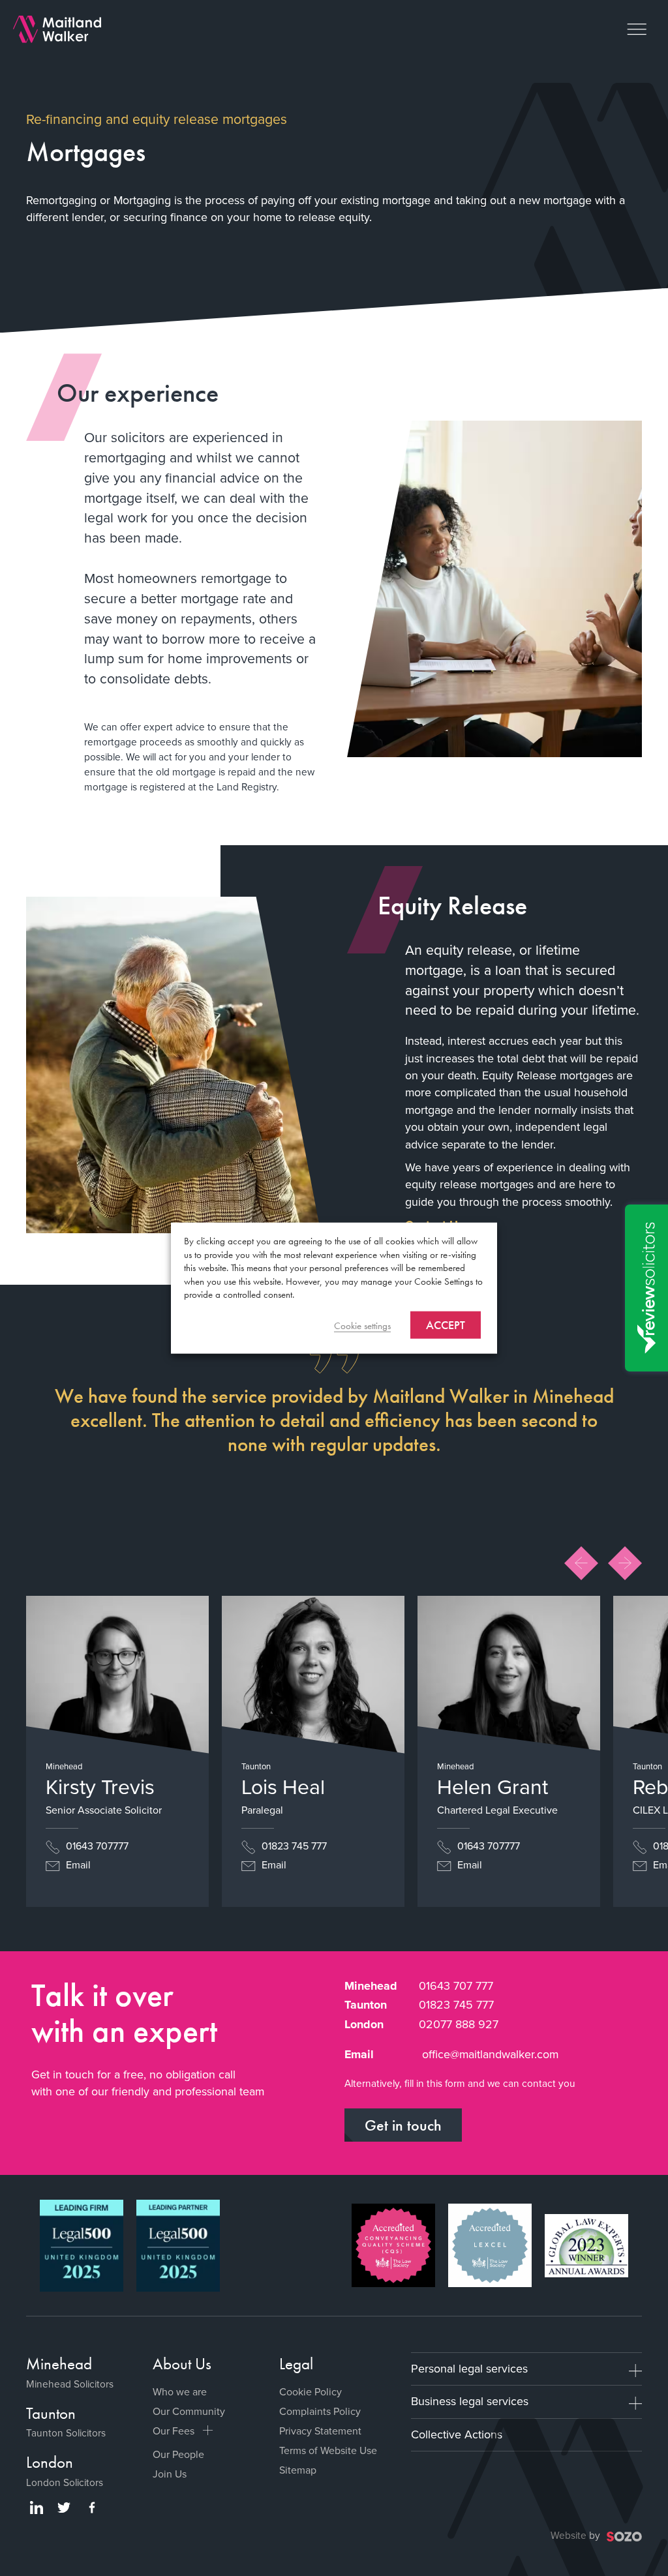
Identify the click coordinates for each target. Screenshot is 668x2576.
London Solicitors (65, 2482)
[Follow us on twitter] (64, 2508)
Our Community (189, 2411)
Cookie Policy (311, 2392)
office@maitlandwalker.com (490, 2054)
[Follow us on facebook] (92, 2508)
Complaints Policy (320, 2411)
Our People (178, 2454)
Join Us (170, 2474)
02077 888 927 (459, 2024)
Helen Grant (493, 1787)
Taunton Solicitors (66, 2433)
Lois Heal (283, 1787)
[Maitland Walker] (57, 28)
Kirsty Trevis (100, 1787)
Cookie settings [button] (362, 1325)
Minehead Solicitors (70, 2384)
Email (77, 1865)
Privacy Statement (320, 2431)
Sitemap (298, 2470)
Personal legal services (469, 2369)
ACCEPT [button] (446, 1324)
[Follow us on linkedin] (37, 2508)
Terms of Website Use (328, 2450)
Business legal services (470, 2401)
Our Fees (174, 2431)
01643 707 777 (456, 1986)
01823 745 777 (293, 1846)
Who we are (180, 2392)
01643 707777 (96, 1846)
